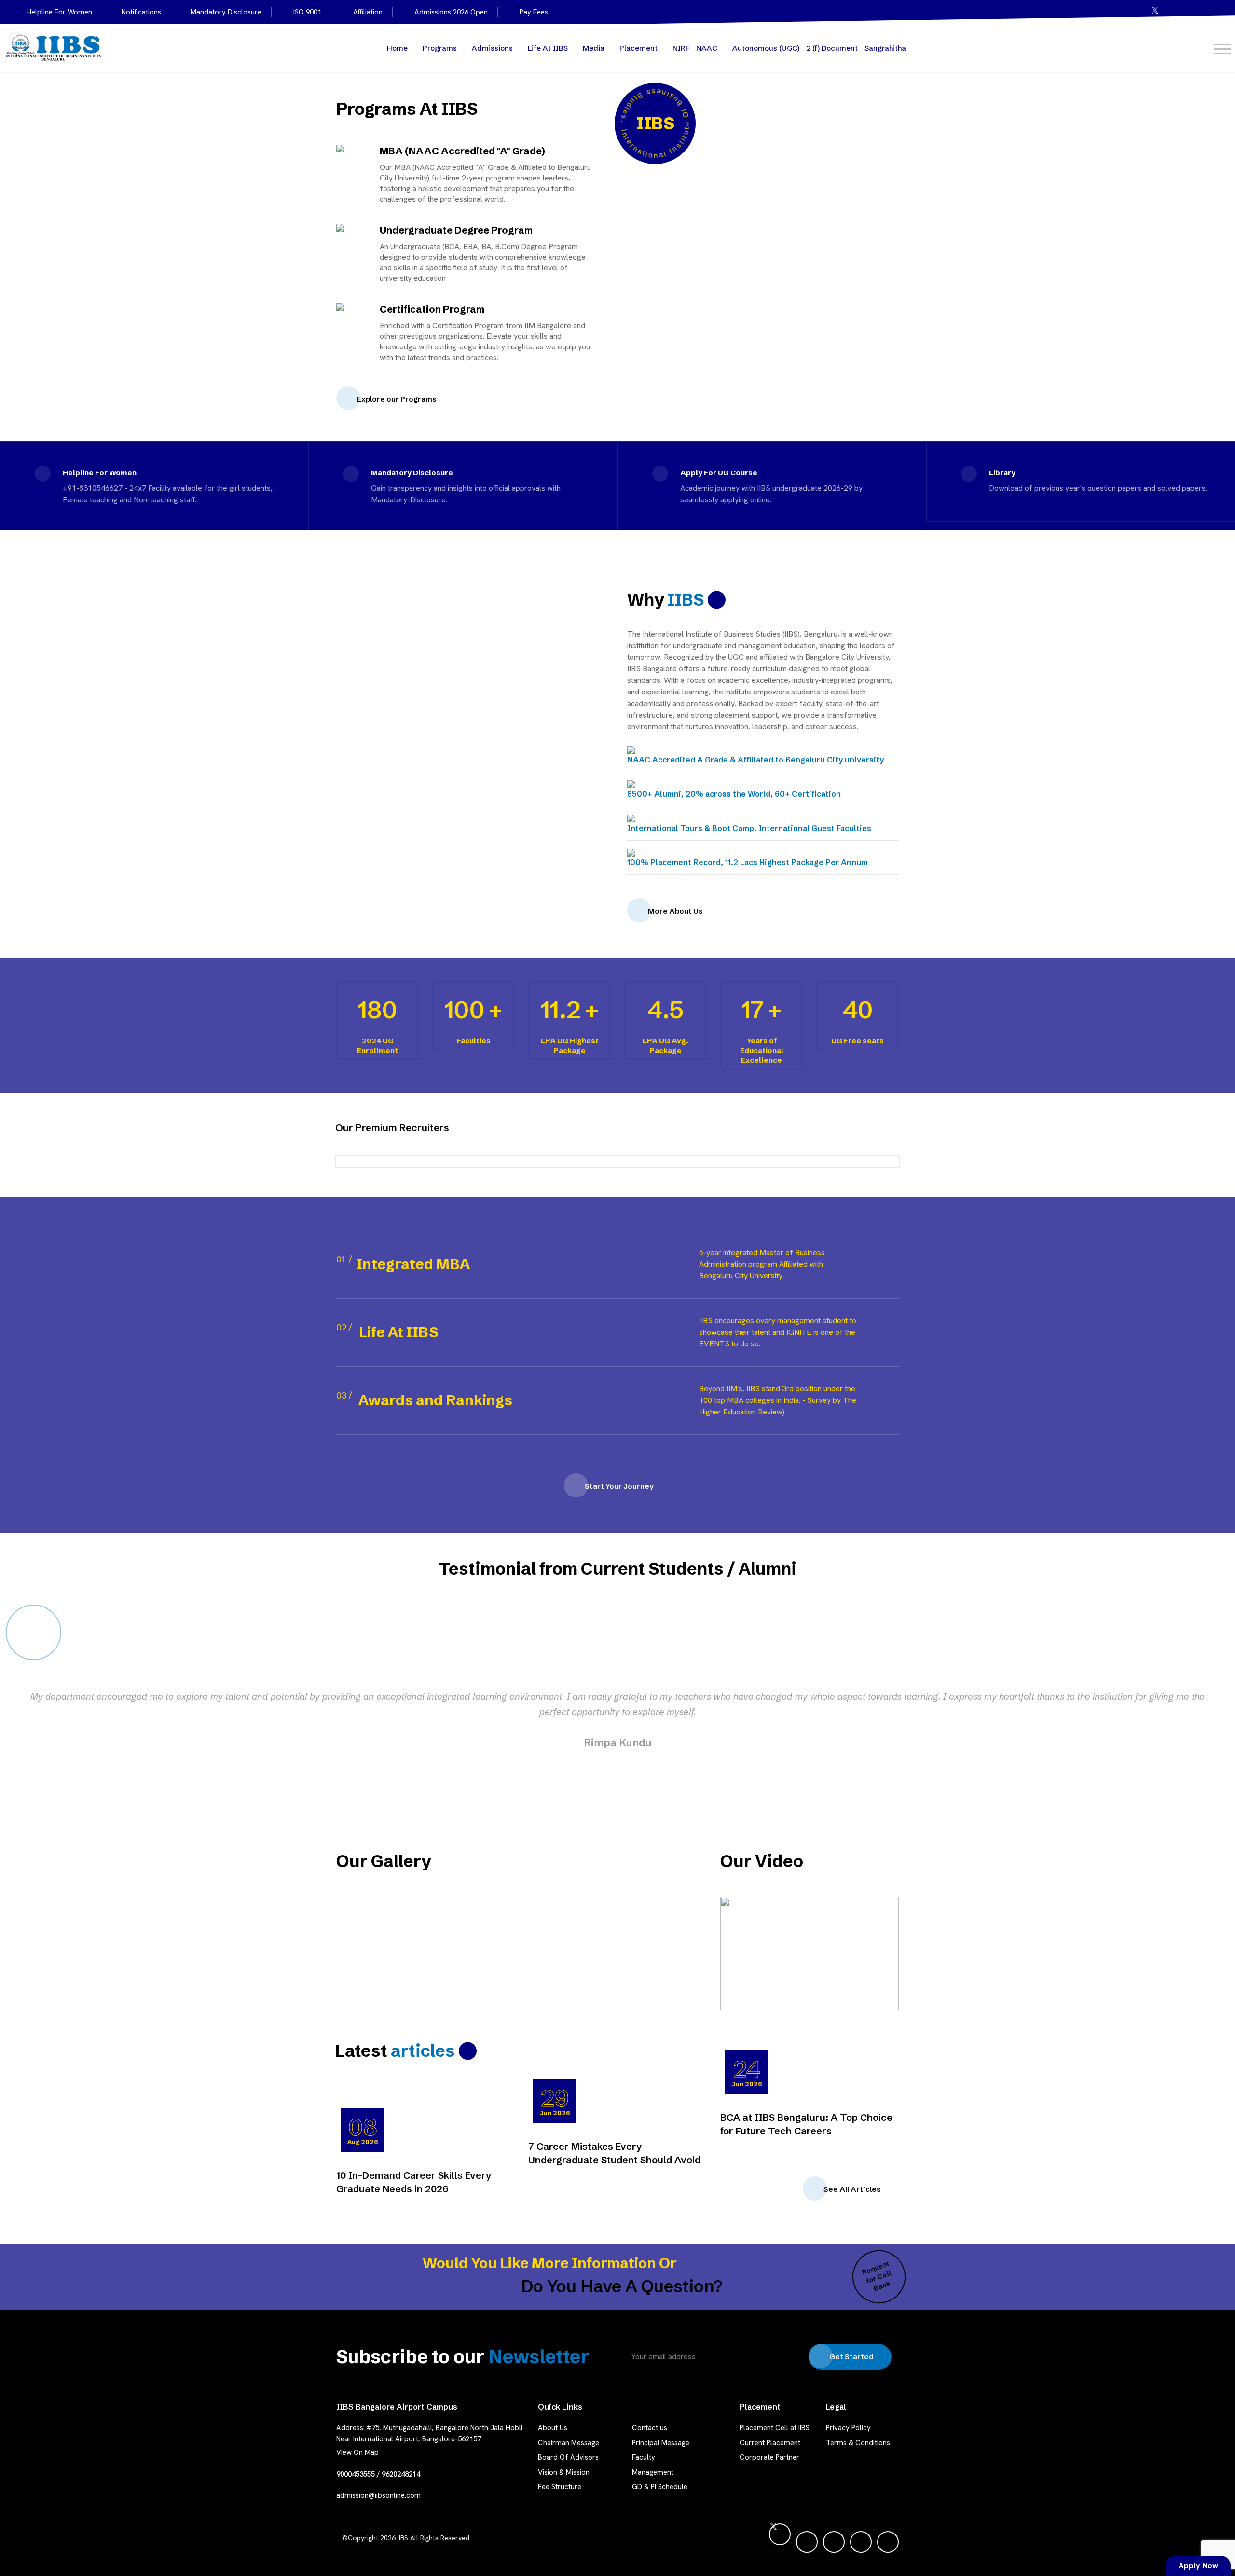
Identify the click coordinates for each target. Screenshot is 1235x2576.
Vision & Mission (564, 2472)
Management (653, 2472)
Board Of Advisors (568, 2457)
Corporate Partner (769, 2457)
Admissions (492, 48)
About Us (553, 2428)
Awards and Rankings (435, 1400)
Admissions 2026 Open (451, 12)
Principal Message (661, 2443)
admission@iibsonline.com (378, 2495)
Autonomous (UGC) (766, 48)
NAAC (707, 48)
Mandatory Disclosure (226, 12)
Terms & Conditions (858, 2443)
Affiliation (368, 12)
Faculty (644, 2457)
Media (594, 48)
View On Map (357, 2452)
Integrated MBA (413, 1264)
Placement (638, 48)
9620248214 (401, 2474)
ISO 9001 (307, 12)
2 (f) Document (832, 48)
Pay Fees (534, 12)
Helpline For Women (59, 12)
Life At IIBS (548, 48)
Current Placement (770, 2443)
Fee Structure (560, 2487)
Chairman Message (569, 2443)
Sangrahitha (885, 48)
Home (397, 48)
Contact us (650, 2428)
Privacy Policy (848, 2428)
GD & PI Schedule (660, 2487)
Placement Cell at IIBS (775, 2428)
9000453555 (356, 2474)
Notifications (141, 12)
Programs (440, 48)
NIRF (681, 48)
